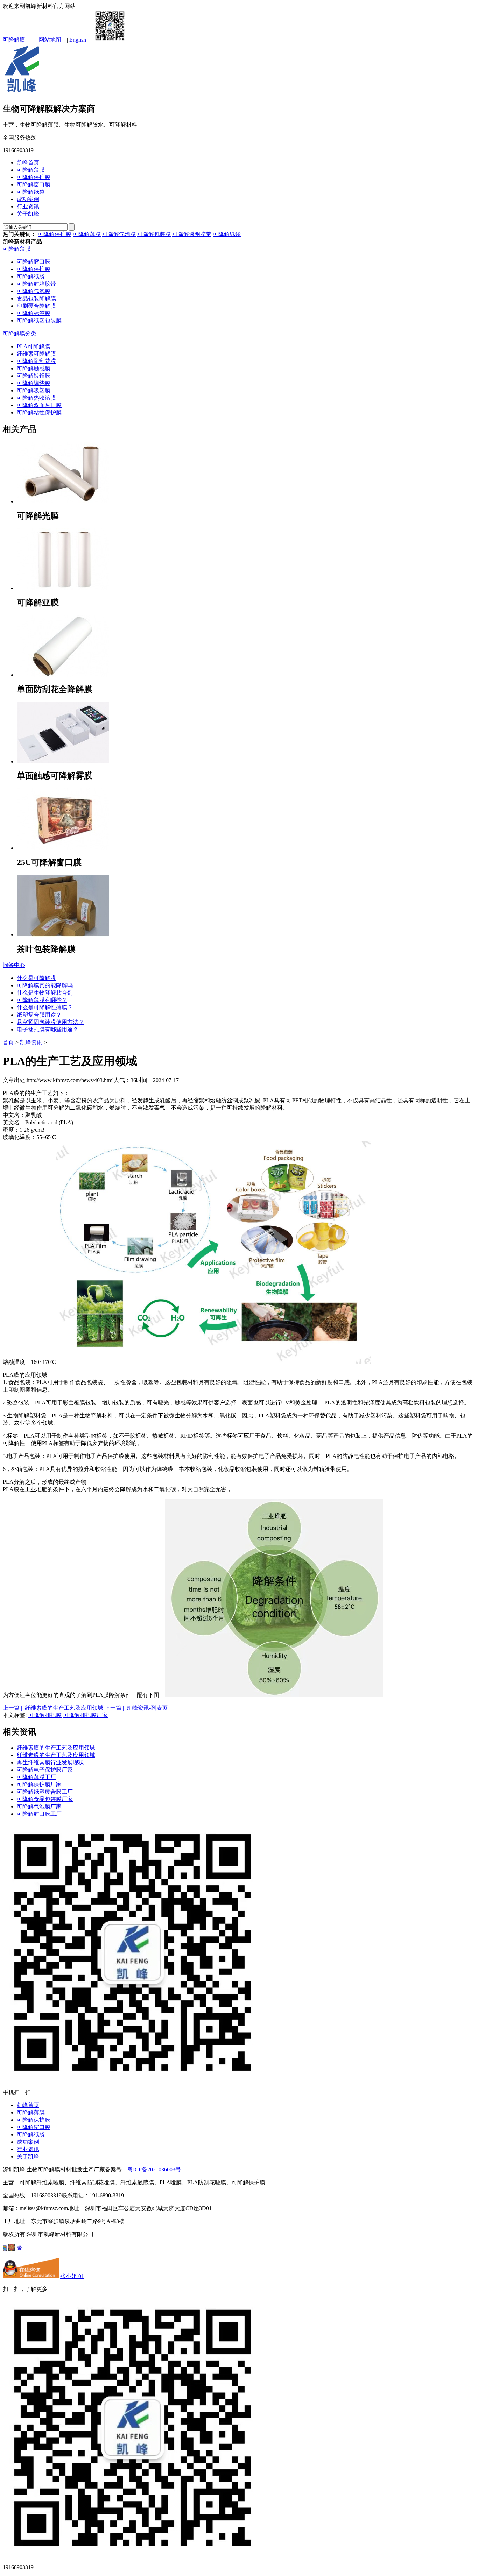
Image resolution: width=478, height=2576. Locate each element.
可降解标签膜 (34, 313)
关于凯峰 (28, 214)
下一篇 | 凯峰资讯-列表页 (136, 1708)
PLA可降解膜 (33, 346)
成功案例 (28, 199)
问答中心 (14, 965)
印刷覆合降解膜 (36, 306)
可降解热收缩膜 (36, 398)
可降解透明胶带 (192, 234)
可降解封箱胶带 (36, 284)
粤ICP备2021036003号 (154, 2169)
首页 (8, 1042)
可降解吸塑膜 (34, 390)
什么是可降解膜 (36, 978)
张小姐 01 (72, 2276)
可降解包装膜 (154, 234)
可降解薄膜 (31, 170)
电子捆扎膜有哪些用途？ (48, 1029)
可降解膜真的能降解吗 (45, 985)
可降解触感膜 (34, 368)
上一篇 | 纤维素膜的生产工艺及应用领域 (53, 1708)
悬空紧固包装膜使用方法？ (50, 1022)
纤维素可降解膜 (36, 354)
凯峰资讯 (31, 1042)
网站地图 (50, 40)
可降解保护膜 (34, 177)
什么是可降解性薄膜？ (45, 1007)
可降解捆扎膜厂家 (85, 1715)
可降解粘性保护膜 (39, 412)
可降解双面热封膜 (39, 405)
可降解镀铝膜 (34, 376)
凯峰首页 (28, 162)
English (78, 40)
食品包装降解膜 (36, 298)
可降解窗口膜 (34, 184)
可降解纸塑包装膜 (39, 321)
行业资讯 (28, 207)
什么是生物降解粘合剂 (45, 993)
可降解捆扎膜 (45, 1715)
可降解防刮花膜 (36, 361)
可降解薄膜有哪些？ (42, 1000)
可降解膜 (14, 40)
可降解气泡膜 (119, 234)
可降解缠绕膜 (34, 383)
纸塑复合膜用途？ (39, 1015)
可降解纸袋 (31, 192)
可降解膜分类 (20, 333)
